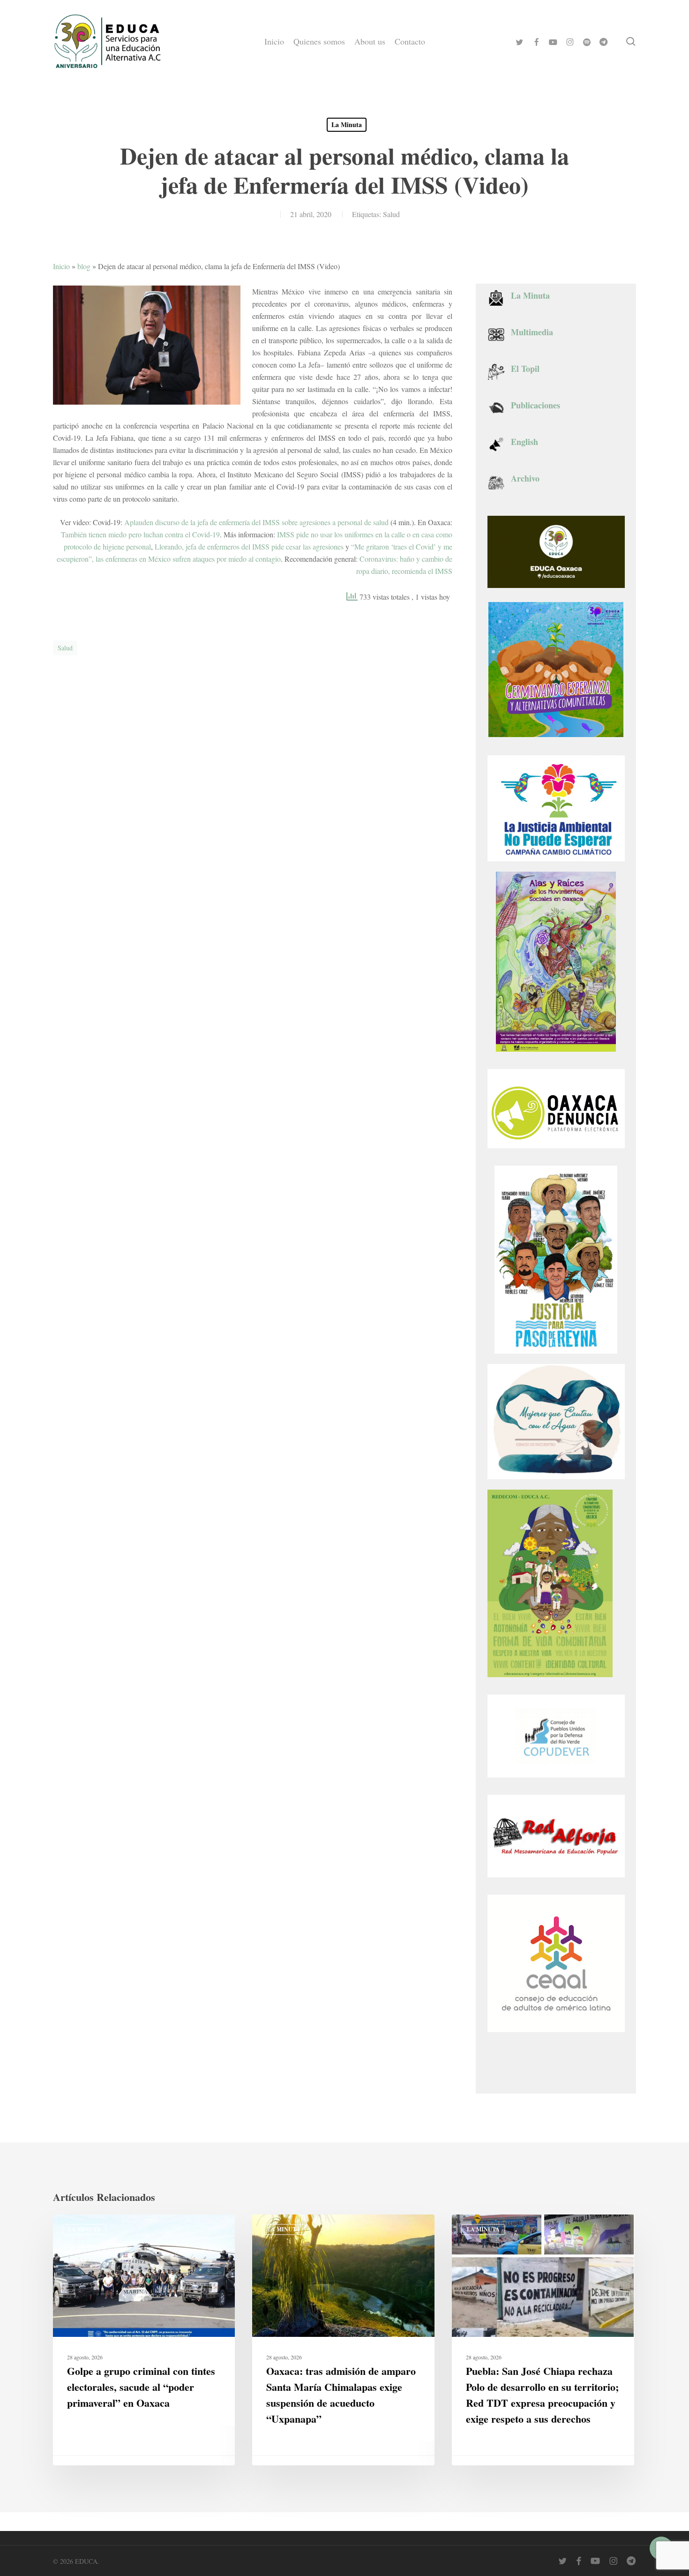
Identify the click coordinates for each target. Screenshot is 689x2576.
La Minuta (347, 124)
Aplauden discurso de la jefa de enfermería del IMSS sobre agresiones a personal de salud (256, 522)
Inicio (61, 266)
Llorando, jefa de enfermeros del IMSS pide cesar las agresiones (249, 546)
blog (84, 266)
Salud (391, 214)
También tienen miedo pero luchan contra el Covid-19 (140, 534)
